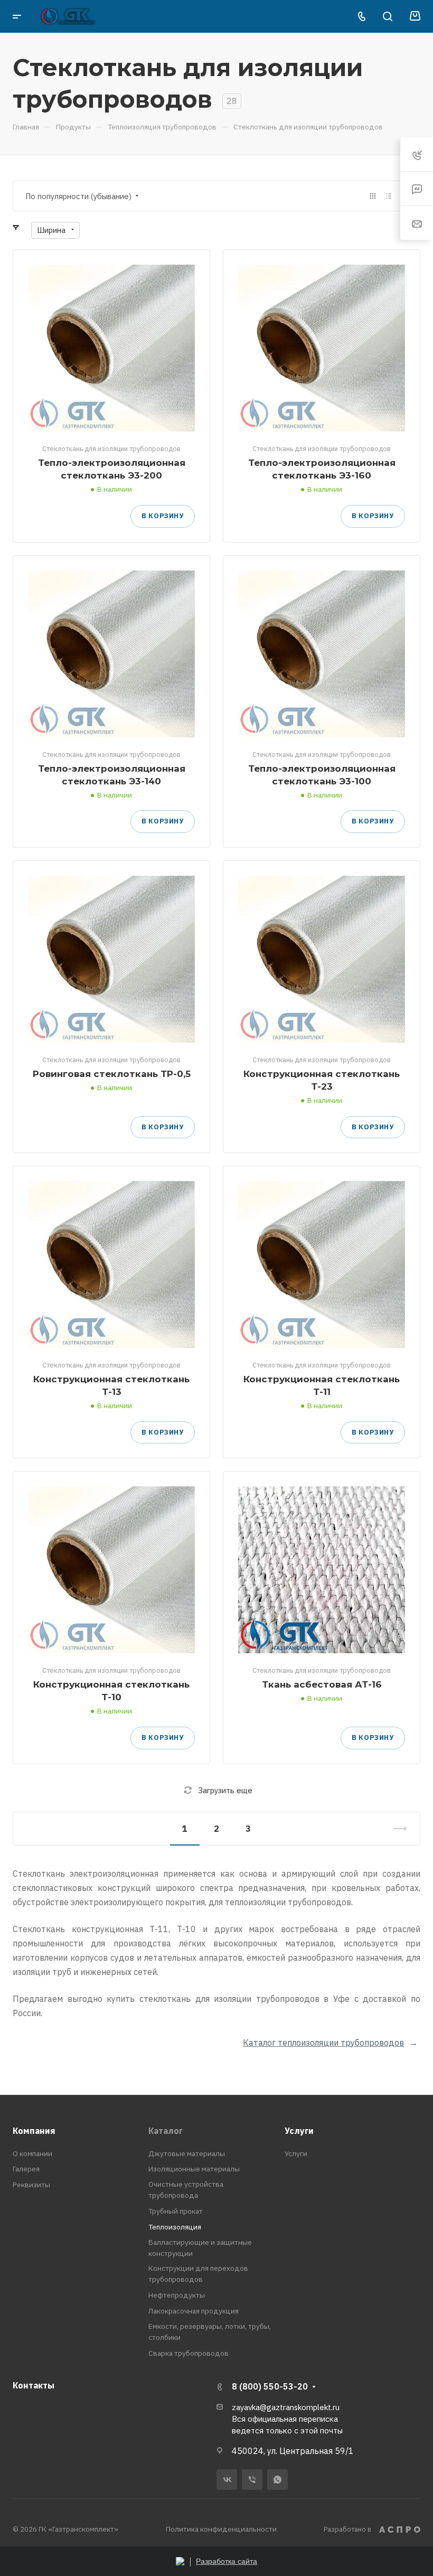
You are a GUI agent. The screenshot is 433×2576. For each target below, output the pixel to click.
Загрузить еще (225, 1790)
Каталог (166, 2131)
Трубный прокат (176, 2211)
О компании (32, 2153)
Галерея (26, 2169)
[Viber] (252, 2480)
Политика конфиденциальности (221, 2529)
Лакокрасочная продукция (194, 2311)
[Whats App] (277, 2480)
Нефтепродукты (177, 2295)
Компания (34, 2131)
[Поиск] (387, 17)
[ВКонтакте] (227, 2480)
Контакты (34, 2385)
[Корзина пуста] (415, 16)
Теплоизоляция (175, 2227)
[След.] (396, 1829)
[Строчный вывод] (389, 196)
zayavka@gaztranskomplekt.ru (286, 2407)
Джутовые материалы (187, 2153)
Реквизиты (31, 2185)
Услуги (299, 2131)
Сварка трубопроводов (189, 2353)
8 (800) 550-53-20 (270, 2386)
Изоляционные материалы (194, 2169)
